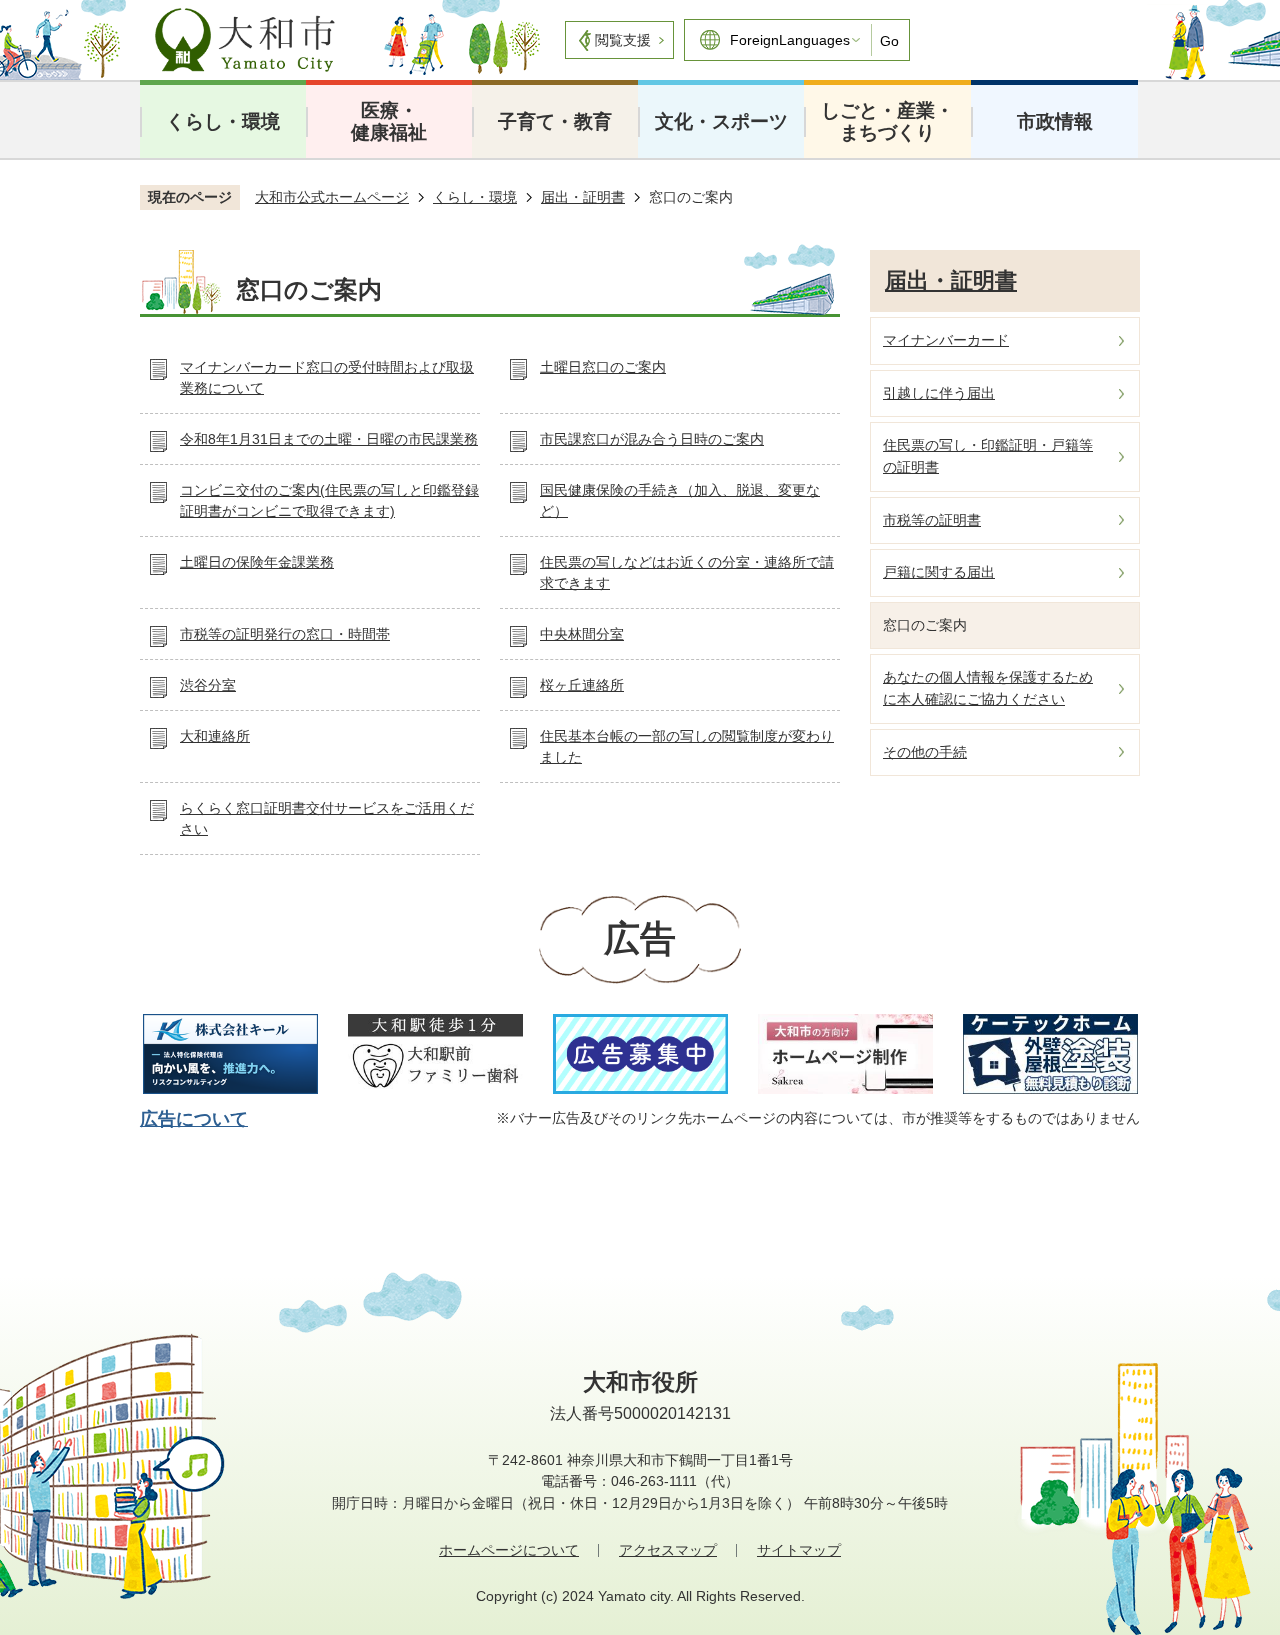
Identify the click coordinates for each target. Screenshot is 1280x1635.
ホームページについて (509, 1550)
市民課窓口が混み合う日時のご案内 (652, 439)
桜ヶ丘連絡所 (582, 685)
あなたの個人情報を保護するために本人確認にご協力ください (988, 688)
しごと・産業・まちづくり (887, 121)
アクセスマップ (668, 1550)
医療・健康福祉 (389, 121)
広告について (194, 1119)
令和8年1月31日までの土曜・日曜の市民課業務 (329, 439)
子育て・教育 (555, 121)
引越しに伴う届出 (939, 393)
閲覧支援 (623, 40)
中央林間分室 (582, 634)
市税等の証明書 (932, 520)
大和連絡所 (215, 736)
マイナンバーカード (946, 340)
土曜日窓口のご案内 (603, 367)
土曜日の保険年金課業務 (257, 562)
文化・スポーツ (721, 121)
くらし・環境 (223, 121)
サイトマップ (799, 1550)
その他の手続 (925, 752)
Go (889, 41)
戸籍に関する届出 (939, 572)
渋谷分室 (208, 685)
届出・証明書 (583, 197)
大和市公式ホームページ (332, 197)
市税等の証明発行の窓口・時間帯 (285, 634)
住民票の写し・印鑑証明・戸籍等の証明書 (988, 456)
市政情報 (1055, 121)
